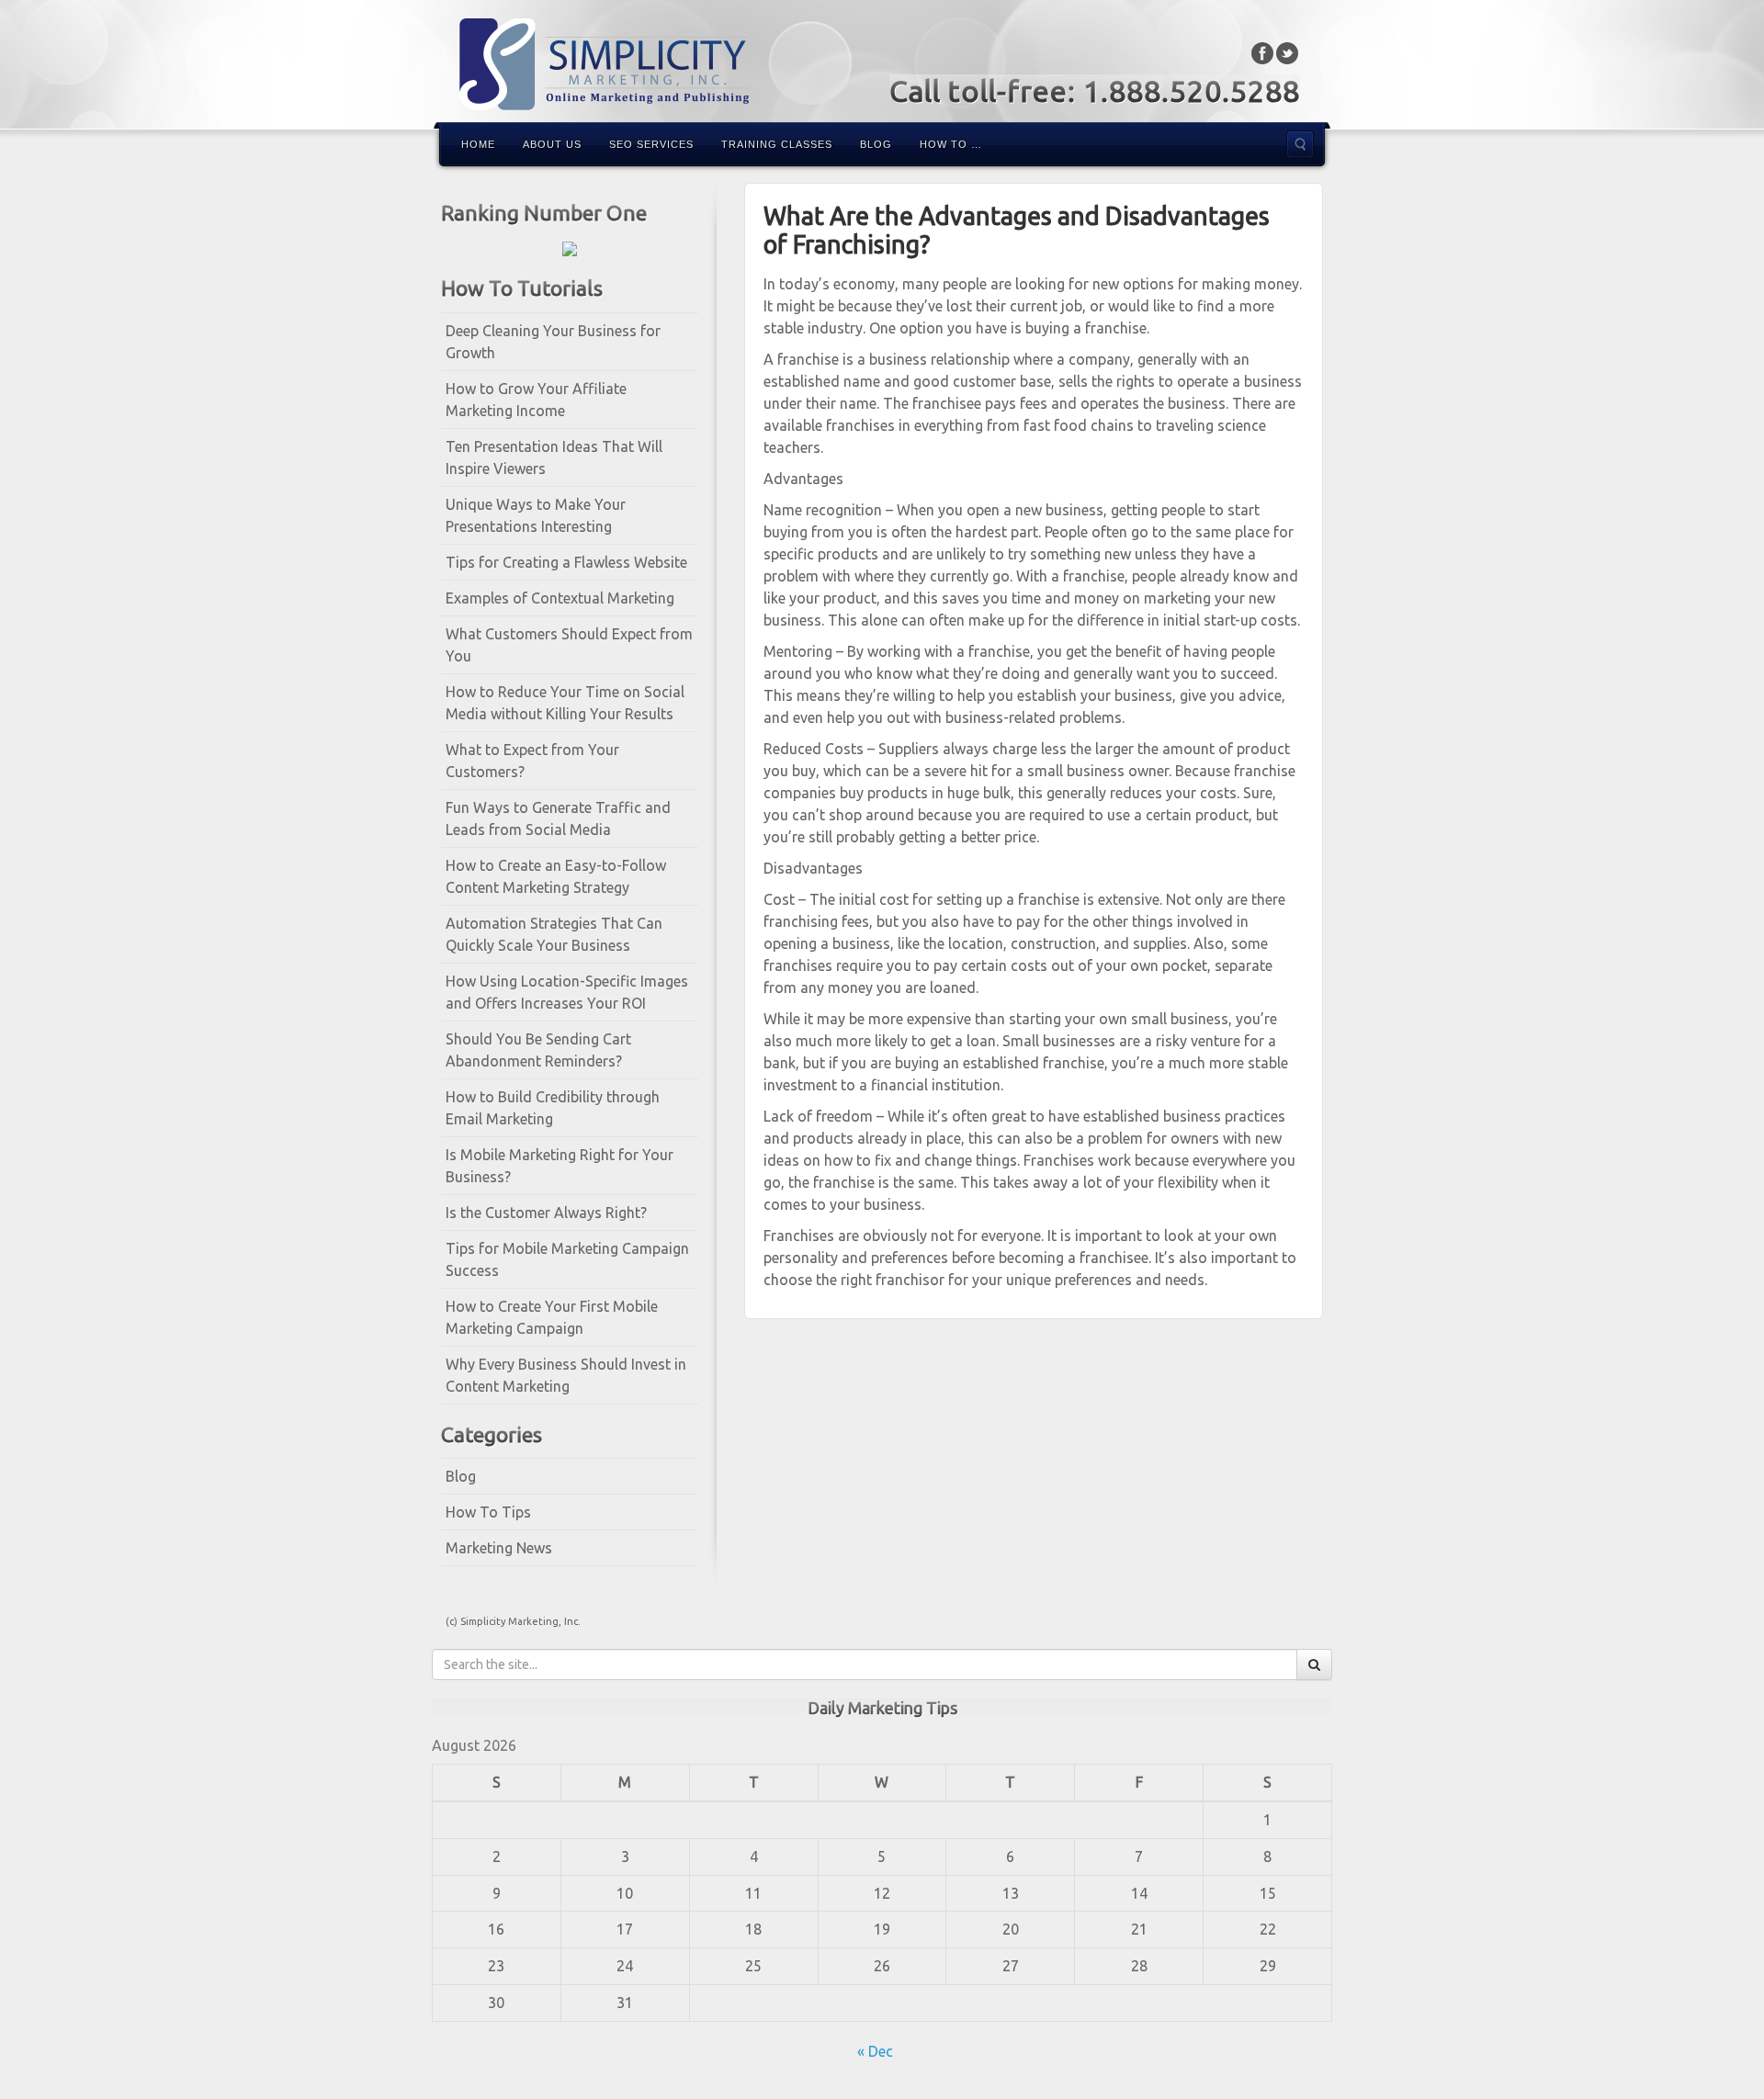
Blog (876, 144)
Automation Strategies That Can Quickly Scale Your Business (554, 934)
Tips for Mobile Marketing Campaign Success (567, 1259)
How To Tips (488, 1512)
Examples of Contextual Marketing (560, 598)
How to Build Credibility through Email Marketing (553, 1108)
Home (478, 144)
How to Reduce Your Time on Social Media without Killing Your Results (565, 703)
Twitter (1288, 53)
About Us (552, 144)
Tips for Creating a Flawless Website (566, 562)
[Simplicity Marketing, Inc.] (882, 64)
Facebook (1263, 53)
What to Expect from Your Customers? (532, 761)
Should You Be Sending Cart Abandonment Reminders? (538, 1050)
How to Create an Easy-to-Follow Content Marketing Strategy (556, 876)
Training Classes (777, 144)
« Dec (875, 2051)
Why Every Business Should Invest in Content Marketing (566, 1375)
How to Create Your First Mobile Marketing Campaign (552, 1317)
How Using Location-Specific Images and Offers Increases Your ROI (567, 992)
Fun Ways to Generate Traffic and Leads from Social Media (558, 818)
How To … (951, 144)
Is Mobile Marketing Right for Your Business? (560, 1166)
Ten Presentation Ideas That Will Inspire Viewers (554, 457)
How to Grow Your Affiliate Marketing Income (536, 400)
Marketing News (499, 1548)
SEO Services (651, 144)
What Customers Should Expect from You (569, 645)
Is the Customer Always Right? (546, 1213)
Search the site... (1300, 144)
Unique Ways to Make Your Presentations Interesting (536, 515)
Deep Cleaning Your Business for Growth (553, 342)
